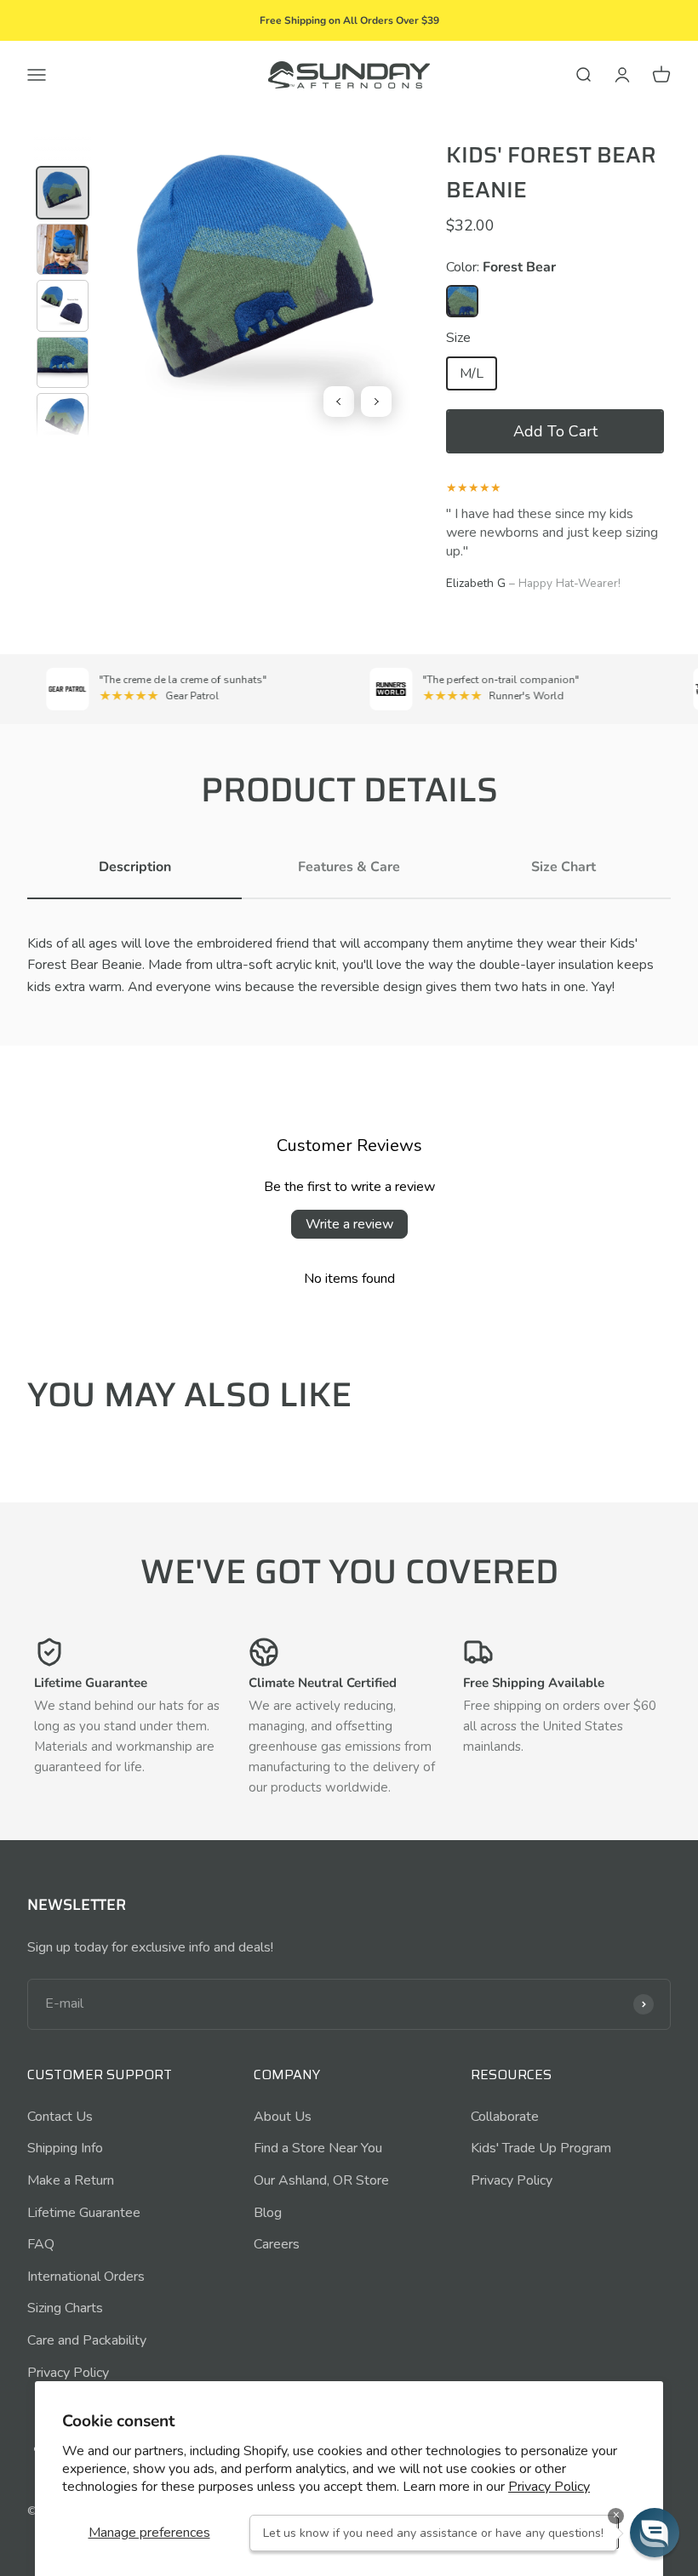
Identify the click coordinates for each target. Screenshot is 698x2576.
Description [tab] (135, 867)
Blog (268, 2213)
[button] (555, 431)
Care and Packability (87, 2340)
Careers (277, 2244)
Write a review (349, 1224)
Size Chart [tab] (564, 867)
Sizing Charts (65, 2308)
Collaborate (505, 2117)
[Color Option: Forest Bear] (462, 301)
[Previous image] (339, 402)
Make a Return (71, 2180)
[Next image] (376, 402)
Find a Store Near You (318, 2148)
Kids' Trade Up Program (541, 2148)
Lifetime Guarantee (84, 2213)
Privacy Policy (549, 2487)
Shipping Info (65, 2148)
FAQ (41, 2244)
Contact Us (60, 2117)
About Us (283, 2117)
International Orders (86, 2277)
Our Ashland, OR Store (321, 2180)
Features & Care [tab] (349, 867)
